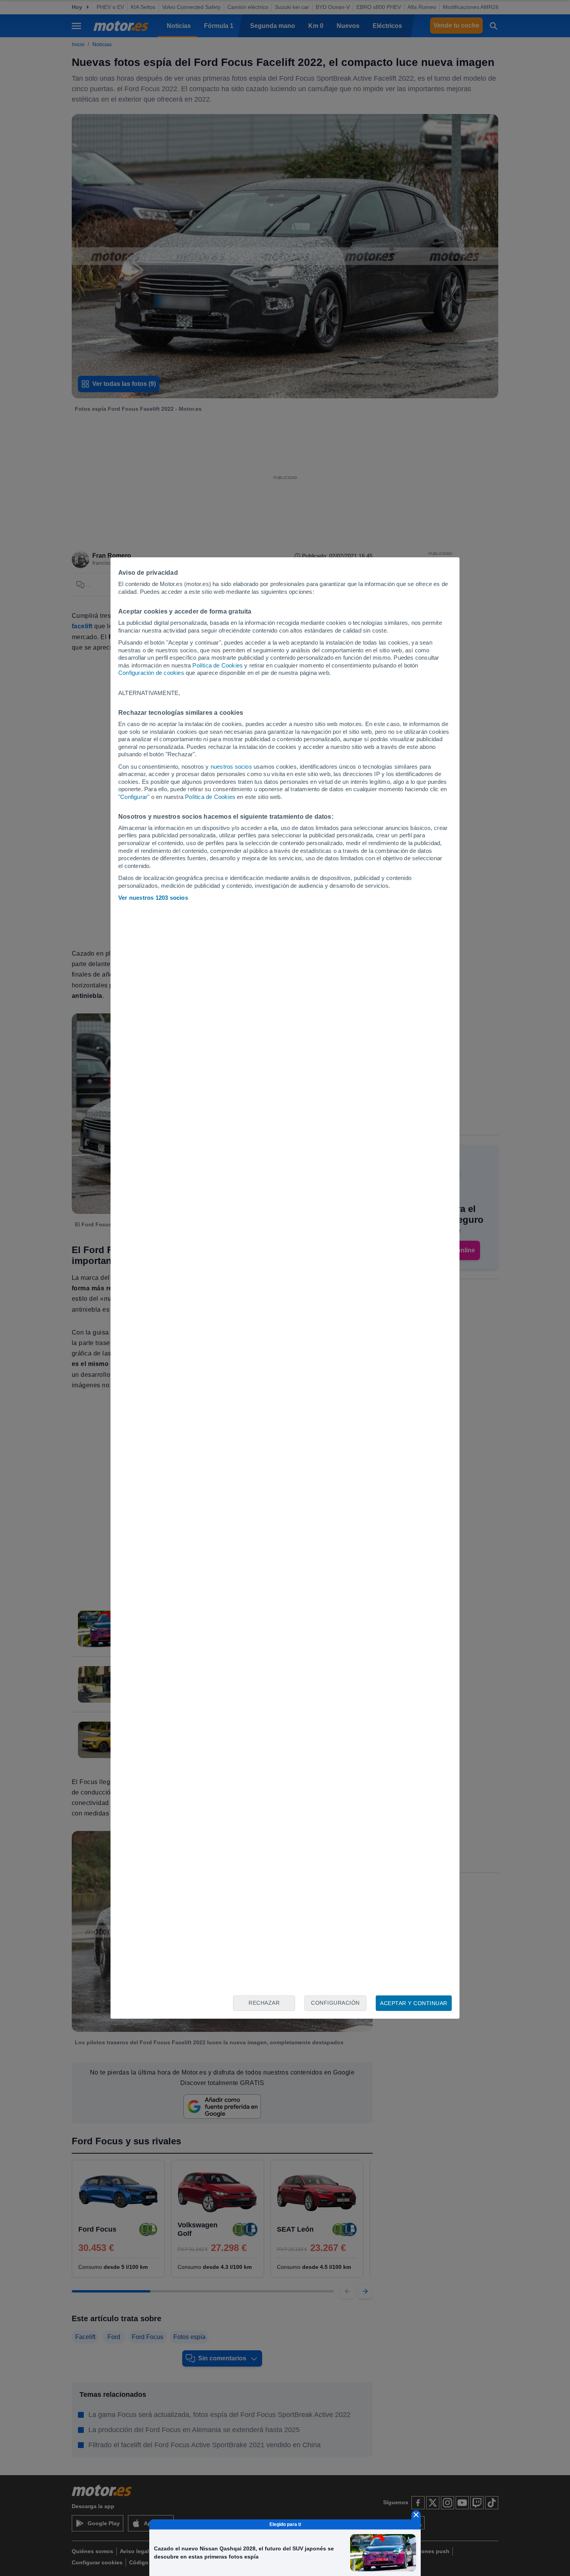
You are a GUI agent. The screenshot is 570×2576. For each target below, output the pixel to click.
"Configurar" (134, 797)
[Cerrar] (416, 2515)
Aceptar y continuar (414, 2003)
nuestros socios (231, 767)
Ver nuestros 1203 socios (153, 898)
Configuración (335, 2003)
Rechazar (264, 2003)
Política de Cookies (218, 665)
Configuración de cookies (151, 673)
